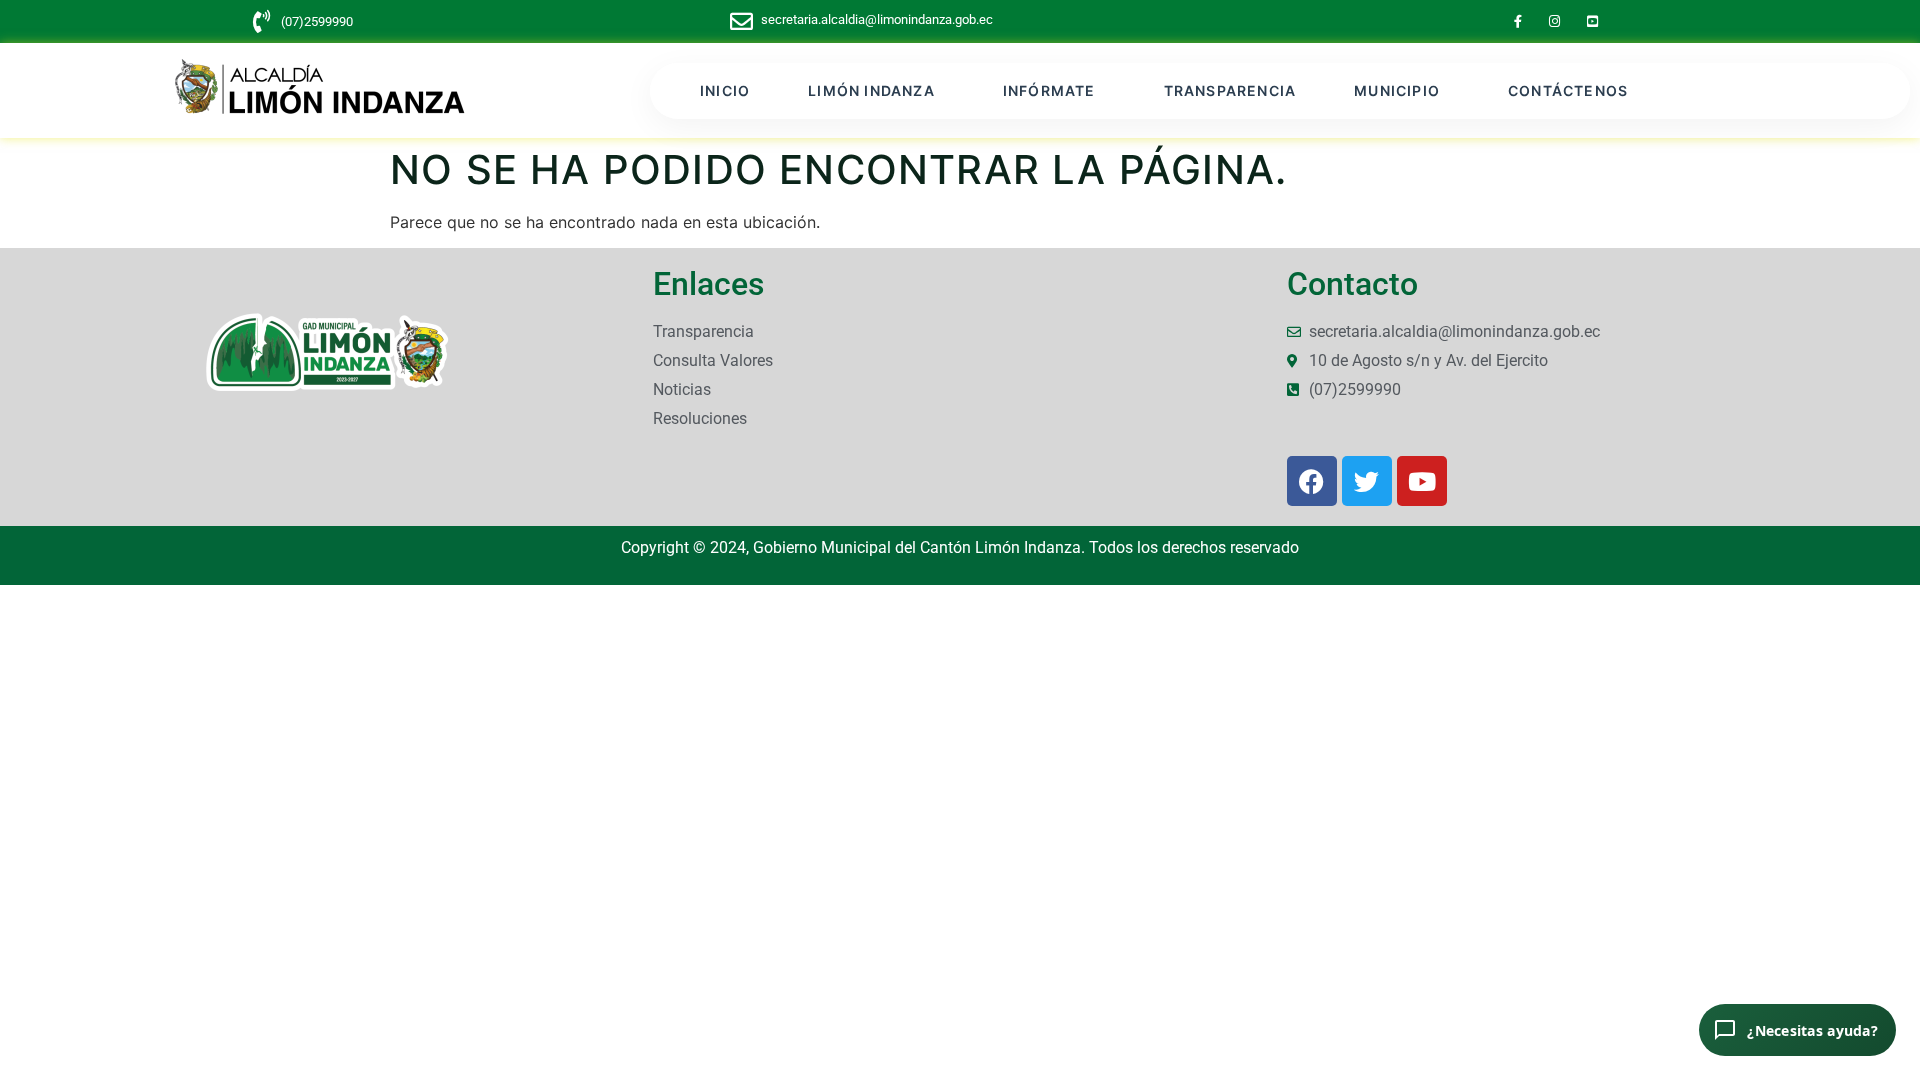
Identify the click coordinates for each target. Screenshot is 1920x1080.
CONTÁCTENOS (1568, 90)
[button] (876, 91)
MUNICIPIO (1397, 90)
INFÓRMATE (1049, 90)
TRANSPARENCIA (1230, 90)
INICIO (725, 90)
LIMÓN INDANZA (871, 90)
